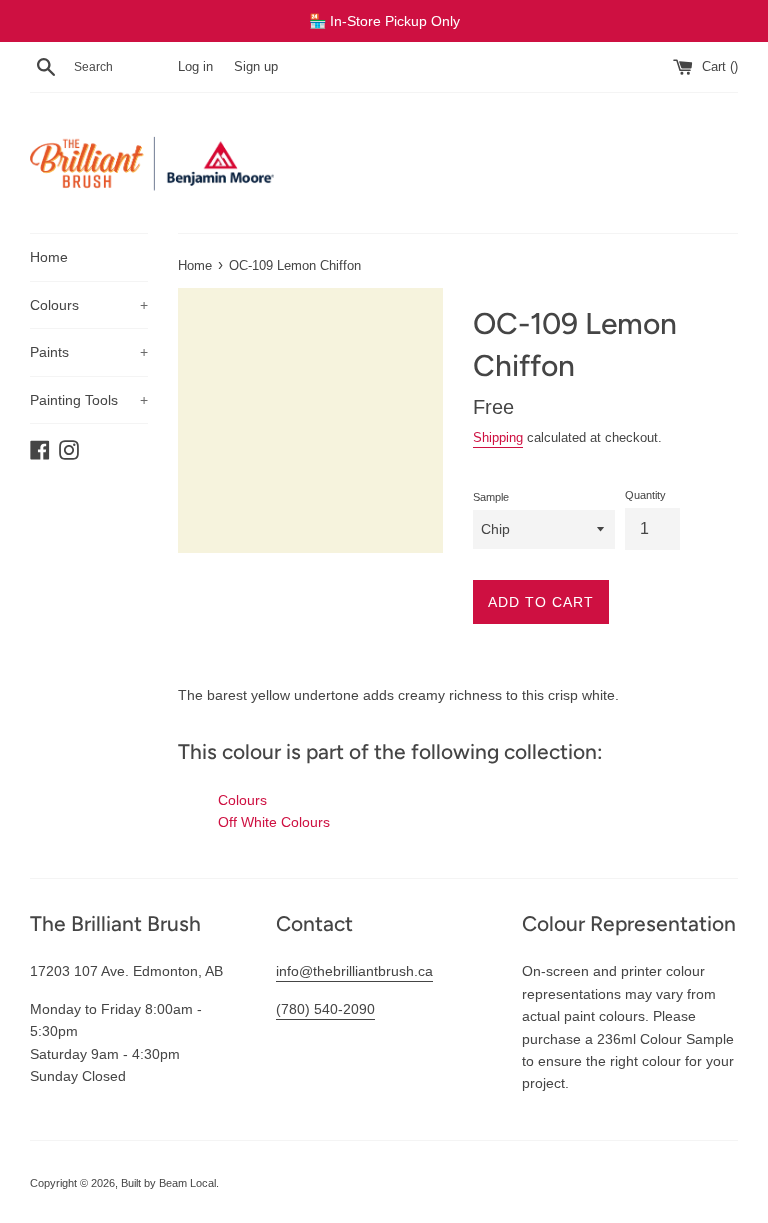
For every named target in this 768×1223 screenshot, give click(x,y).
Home (49, 257)
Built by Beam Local (168, 1183)
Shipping (498, 437)
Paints (89, 352)
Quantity (645, 495)
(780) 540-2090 (325, 1009)
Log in (195, 67)
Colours (89, 305)
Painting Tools (89, 400)
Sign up (256, 67)
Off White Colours (274, 822)
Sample (491, 497)
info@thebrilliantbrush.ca (354, 971)
